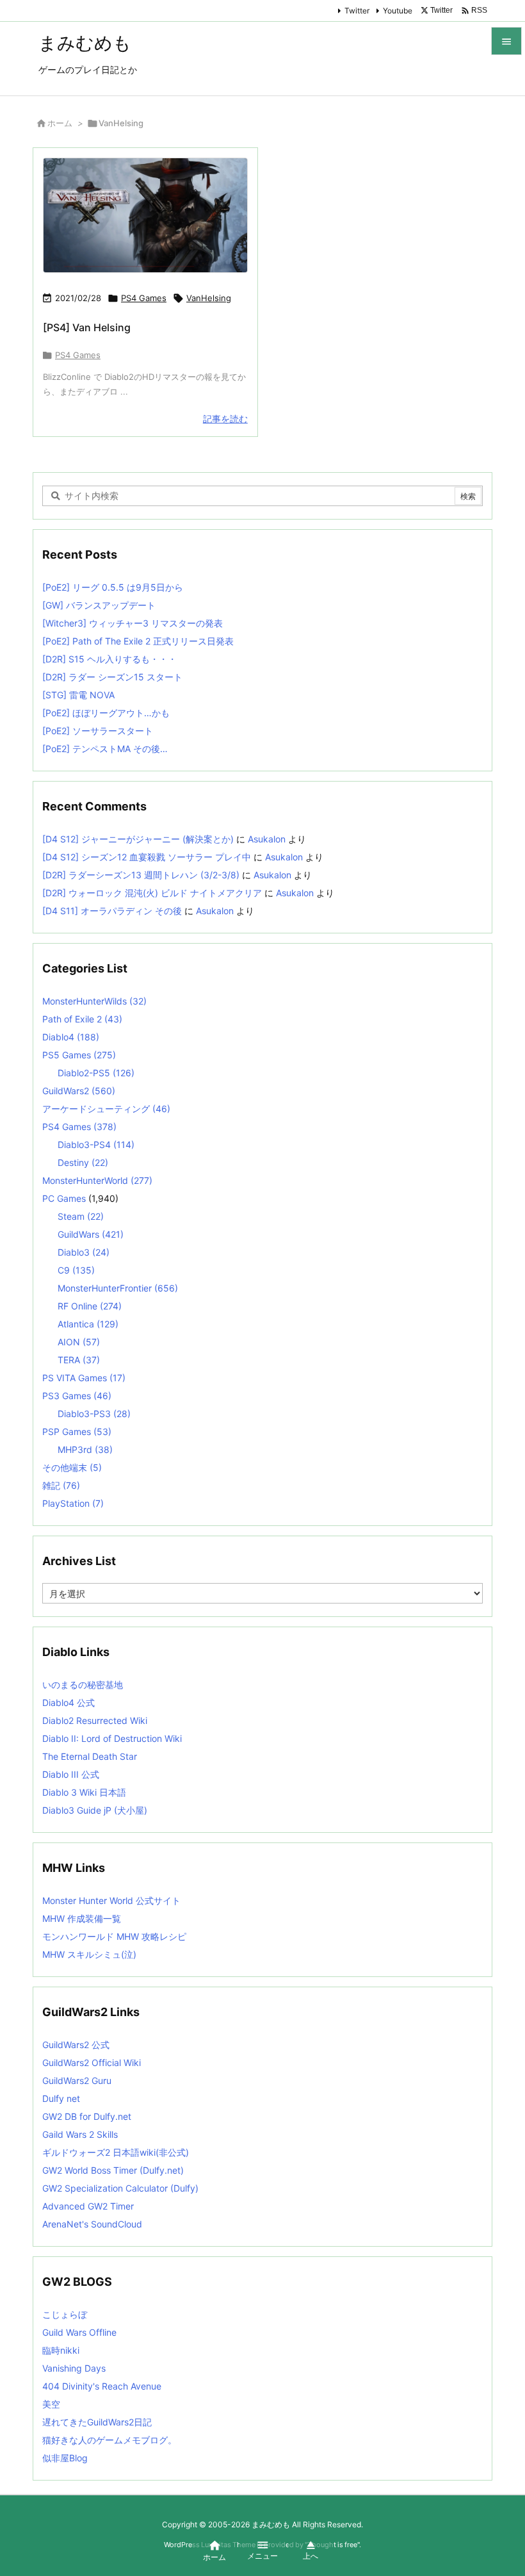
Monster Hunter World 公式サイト (111, 1900)
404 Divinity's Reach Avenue (102, 2386)
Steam (81, 1216)
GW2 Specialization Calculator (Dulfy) (120, 2188)
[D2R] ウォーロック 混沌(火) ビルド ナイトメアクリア (152, 893)
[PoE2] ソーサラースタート (98, 731)
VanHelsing (209, 298)
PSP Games (77, 1432)
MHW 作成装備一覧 (82, 1918)
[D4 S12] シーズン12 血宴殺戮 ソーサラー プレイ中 (147, 857)
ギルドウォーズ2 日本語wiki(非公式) (116, 2152)
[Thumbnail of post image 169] (145, 216)
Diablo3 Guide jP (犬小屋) (95, 1810)
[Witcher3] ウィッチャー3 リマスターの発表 (133, 623)
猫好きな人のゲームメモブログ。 (109, 2440)
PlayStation (73, 1503)
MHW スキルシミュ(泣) (89, 1954)
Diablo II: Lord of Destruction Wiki (112, 1738)
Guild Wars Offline (79, 2332)
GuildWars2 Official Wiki (92, 2063)
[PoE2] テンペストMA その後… (105, 749)
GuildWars (91, 1234)
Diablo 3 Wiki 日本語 (84, 1792)
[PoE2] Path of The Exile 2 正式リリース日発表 (138, 641)
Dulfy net (61, 2098)
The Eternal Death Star (90, 1756)
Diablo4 (71, 1037)
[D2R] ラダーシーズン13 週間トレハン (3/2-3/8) (141, 875)
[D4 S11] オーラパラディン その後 (112, 911)
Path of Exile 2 (82, 1019)
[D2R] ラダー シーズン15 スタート (112, 677)
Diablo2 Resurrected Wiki (95, 1720)
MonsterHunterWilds (94, 1001)
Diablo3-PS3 (94, 1414)
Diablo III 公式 (71, 1774)
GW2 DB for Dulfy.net (87, 2116)
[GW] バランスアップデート (99, 605)
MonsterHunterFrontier (118, 1288)
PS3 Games (77, 1396)
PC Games (64, 1198)
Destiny (83, 1162)
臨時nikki (61, 2350)
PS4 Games (144, 298)
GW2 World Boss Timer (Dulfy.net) (113, 2170)
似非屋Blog (65, 2458)
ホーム (60, 123)
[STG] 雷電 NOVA (78, 695)
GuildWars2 (79, 1091)
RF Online (90, 1306)
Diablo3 (84, 1252)
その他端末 (72, 1467)
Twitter (357, 11)
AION (79, 1342)
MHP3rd (85, 1449)
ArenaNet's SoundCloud (92, 2224)
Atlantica (88, 1324)
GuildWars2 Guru (77, 2080)
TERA (79, 1360)
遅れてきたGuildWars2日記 (97, 2422)
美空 (51, 2404)
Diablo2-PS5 (96, 1073)
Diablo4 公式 (69, 1702)
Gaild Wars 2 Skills (80, 2134)
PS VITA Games (84, 1378)
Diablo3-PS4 (96, 1144)
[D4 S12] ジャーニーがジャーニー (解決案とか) (138, 839)
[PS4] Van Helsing (87, 327)
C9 (76, 1270)
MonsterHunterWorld (97, 1180)
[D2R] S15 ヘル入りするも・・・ (109, 659)
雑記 (61, 1485)
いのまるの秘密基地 (83, 1685)
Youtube (398, 11)
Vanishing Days (74, 2368)
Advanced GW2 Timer (88, 2206)
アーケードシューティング (106, 1109)
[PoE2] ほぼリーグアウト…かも (106, 713)
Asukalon (267, 839)
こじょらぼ (65, 2314)
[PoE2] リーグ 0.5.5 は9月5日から (113, 587)
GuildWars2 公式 (76, 2045)
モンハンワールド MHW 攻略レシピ (114, 1936)
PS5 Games (79, 1055)
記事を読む (225, 419)
